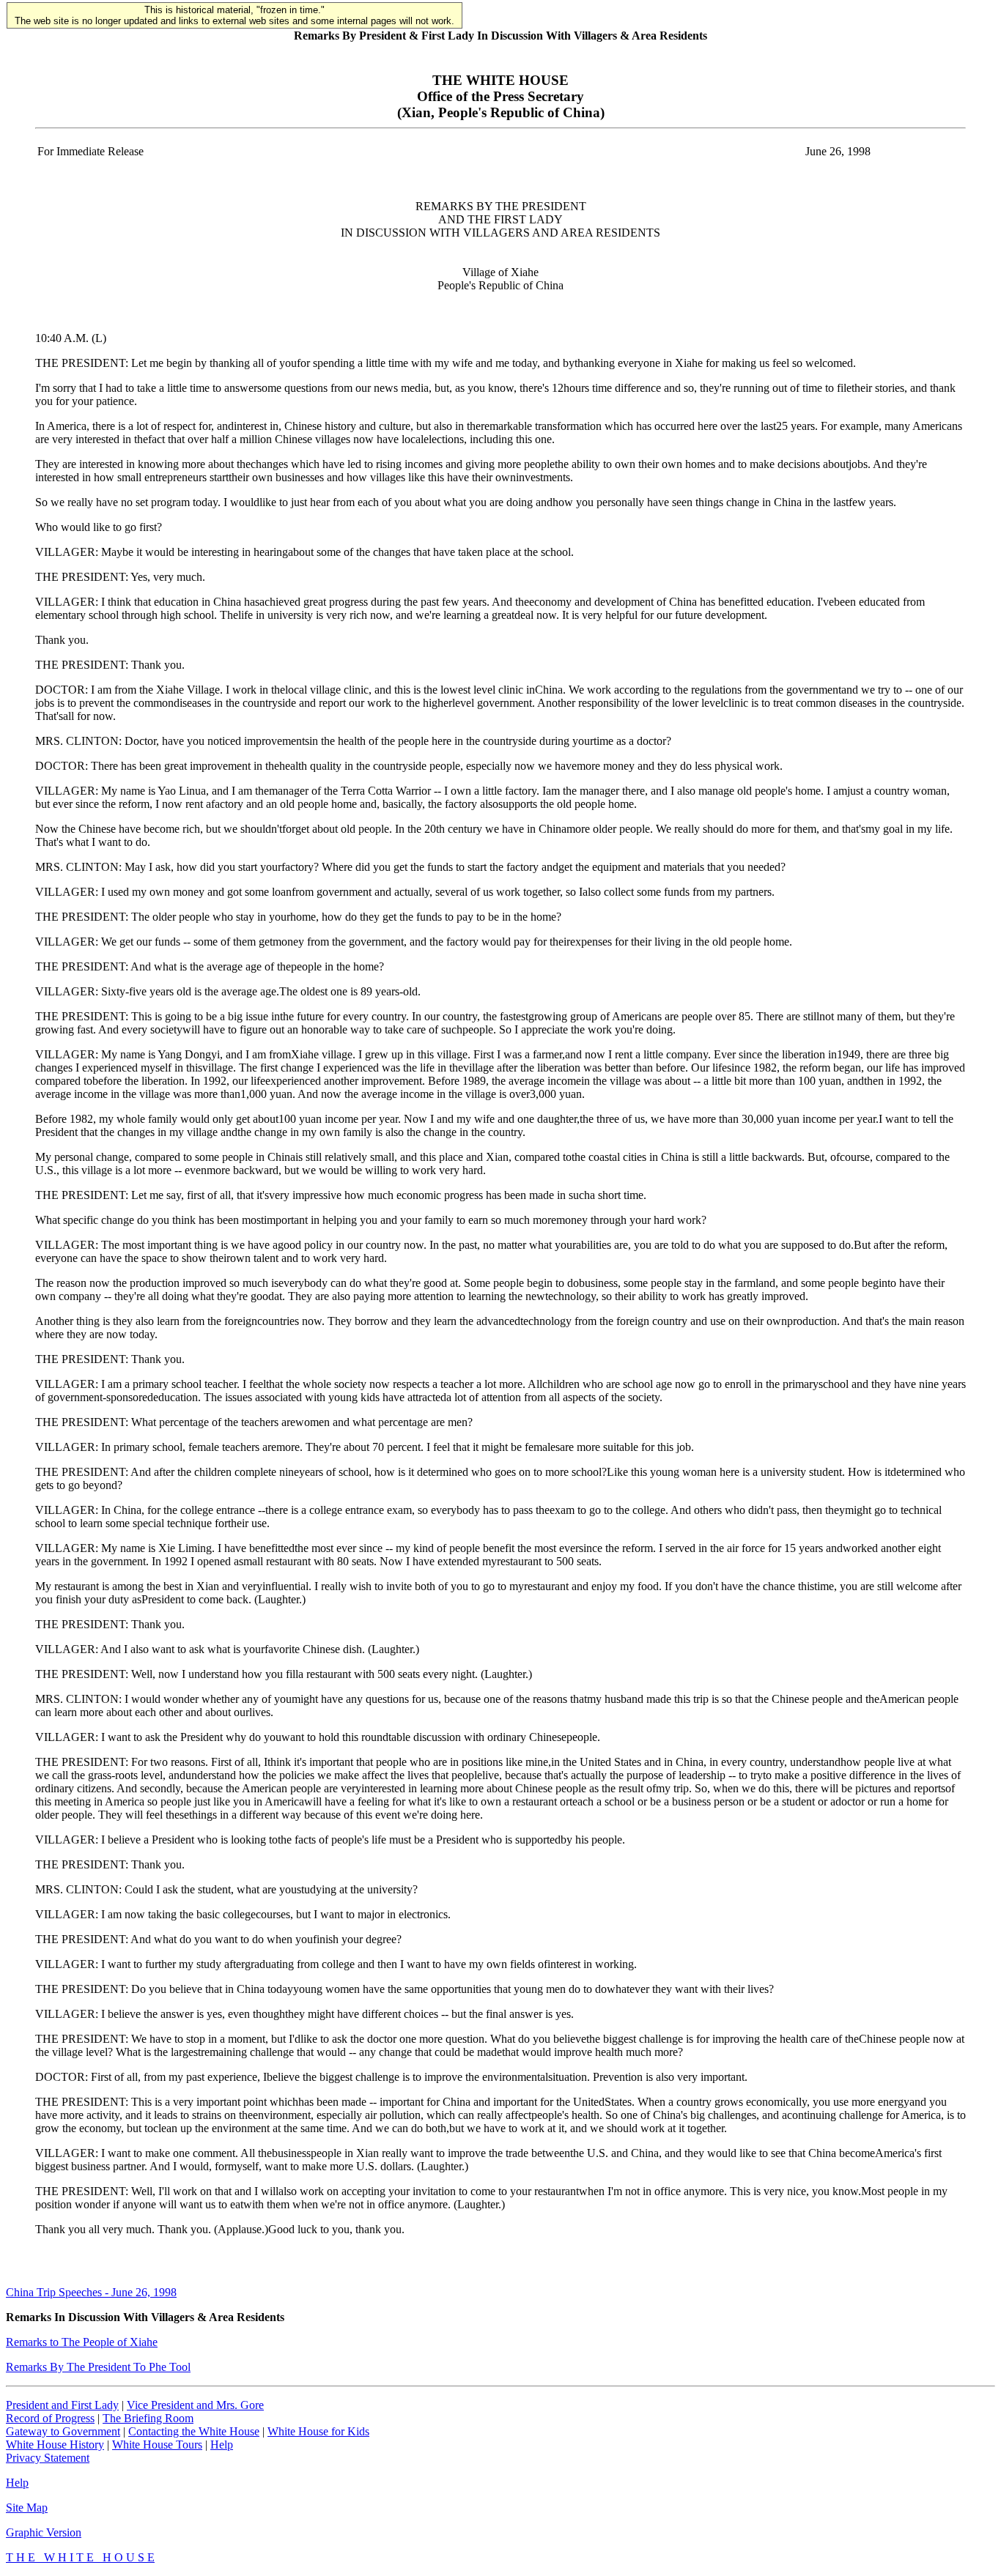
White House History (55, 2445)
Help (222, 2445)
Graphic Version (44, 2532)
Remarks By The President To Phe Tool (98, 2367)
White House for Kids (318, 2431)
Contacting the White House (194, 2431)
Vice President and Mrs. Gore (195, 2405)
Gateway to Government (63, 2431)
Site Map (27, 2508)
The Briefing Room (148, 2418)
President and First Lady (62, 2405)
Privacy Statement (48, 2458)
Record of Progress (50, 2418)
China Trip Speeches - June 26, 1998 (91, 2292)
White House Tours (157, 2445)
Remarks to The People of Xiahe (82, 2342)
